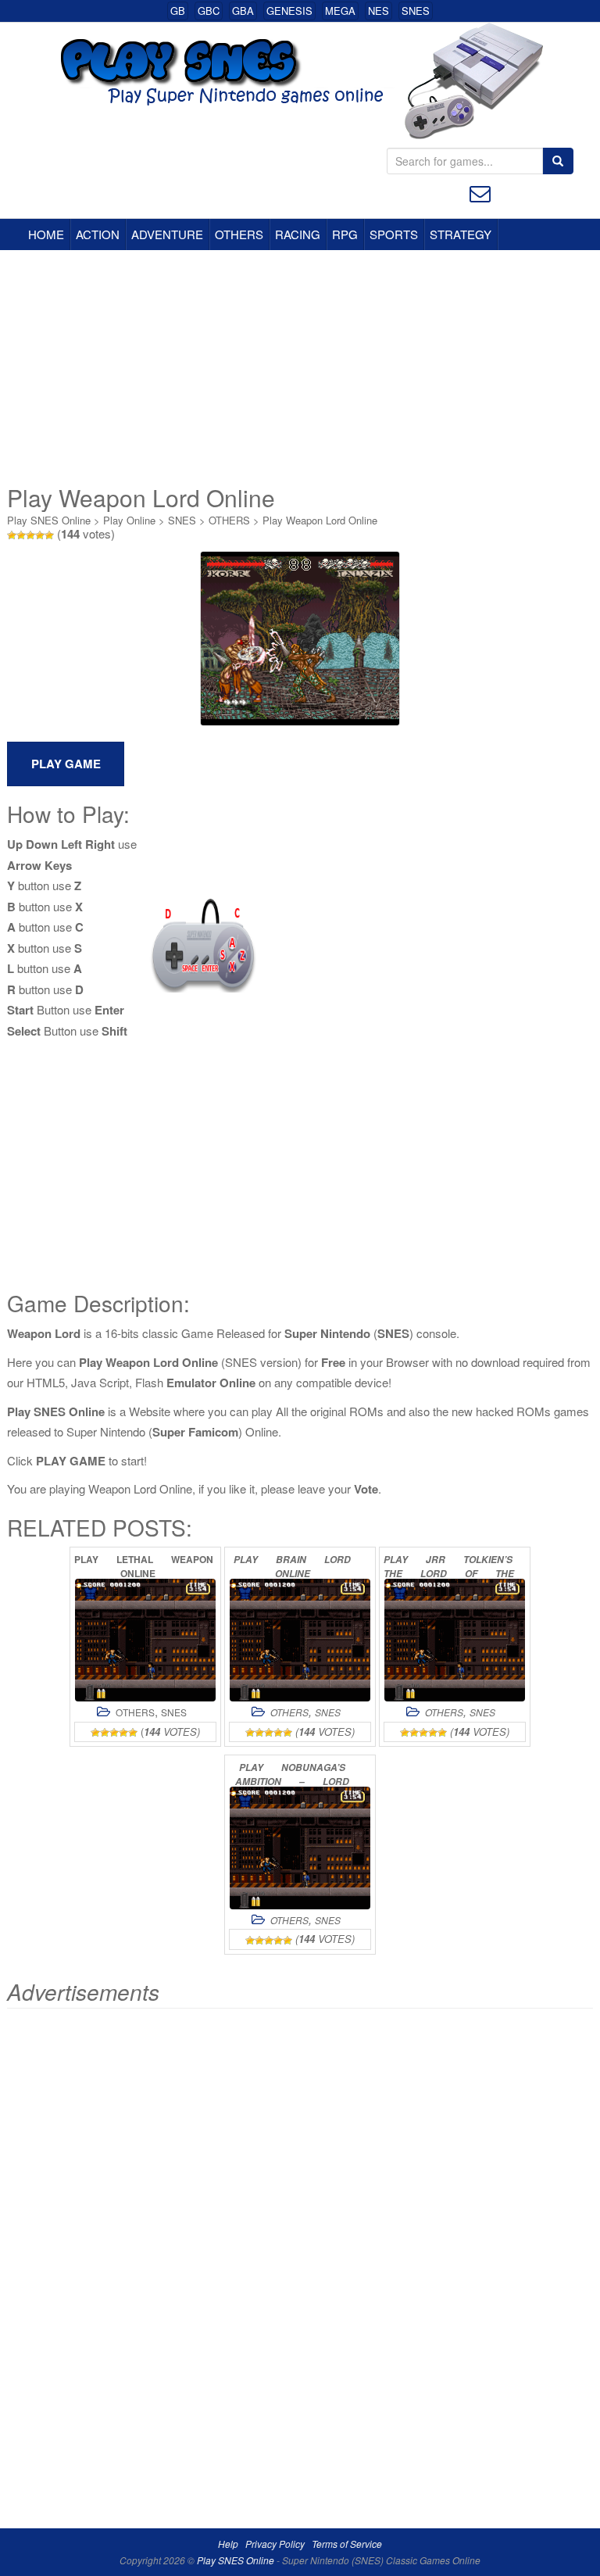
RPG (345, 234)
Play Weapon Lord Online (320, 520)
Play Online (129, 520)
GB (178, 11)
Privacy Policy (275, 2544)
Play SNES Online (49, 520)
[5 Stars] (49, 535)
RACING (298, 234)
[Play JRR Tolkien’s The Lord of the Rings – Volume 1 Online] (455, 1640)
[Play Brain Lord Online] (300, 1640)
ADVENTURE (167, 234)
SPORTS (394, 234)
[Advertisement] (300, 367)
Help (228, 2544)
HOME (46, 234)
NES (379, 11)
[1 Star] (12, 535)
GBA (243, 11)
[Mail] (480, 192)
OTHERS (239, 234)
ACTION (98, 234)
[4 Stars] (40, 535)
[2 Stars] (21, 535)
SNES (416, 11)
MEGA (340, 11)
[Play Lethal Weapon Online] (145, 1640)
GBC (209, 11)
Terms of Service (347, 2544)
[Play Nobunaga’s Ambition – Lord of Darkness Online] (300, 1848)
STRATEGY (461, 234)
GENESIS (289, 11)
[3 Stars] (30, 535)
